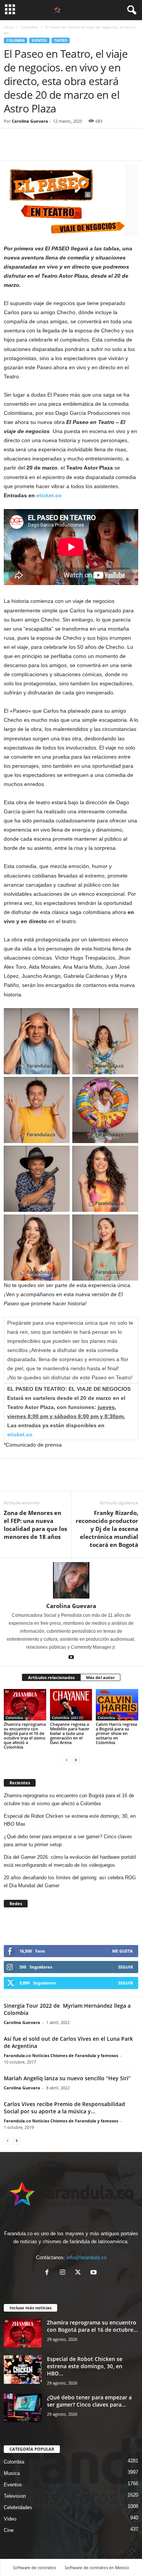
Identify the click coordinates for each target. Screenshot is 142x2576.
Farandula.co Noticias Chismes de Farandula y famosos (61, 2055)
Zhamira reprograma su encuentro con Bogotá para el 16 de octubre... (92, 2326)
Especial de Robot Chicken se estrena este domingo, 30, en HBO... (85, 2366)
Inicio (9, 27)
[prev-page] (67, 1760)
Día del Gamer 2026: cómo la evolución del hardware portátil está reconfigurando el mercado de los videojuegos (70, 1861)
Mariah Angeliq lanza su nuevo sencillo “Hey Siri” (67, 2078)
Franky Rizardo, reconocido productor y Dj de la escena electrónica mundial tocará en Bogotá (107, 1529)
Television (15, 2496)
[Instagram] (64, 2273)
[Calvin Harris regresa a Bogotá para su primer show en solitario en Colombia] (117, 1705)
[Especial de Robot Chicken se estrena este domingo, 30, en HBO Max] (23, 2370)
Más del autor (100, 1677)
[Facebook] (11, 149)
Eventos (39, 40)
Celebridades (18, 2507)
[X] (80, 2273)
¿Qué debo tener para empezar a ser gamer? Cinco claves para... (89, 2401)
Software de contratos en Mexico (97, 2567)
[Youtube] (71, 1658)
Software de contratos (34, 2567)
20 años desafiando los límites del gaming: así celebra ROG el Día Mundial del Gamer (70, 1882)
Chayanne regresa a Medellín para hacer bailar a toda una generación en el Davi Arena (70, 1733)
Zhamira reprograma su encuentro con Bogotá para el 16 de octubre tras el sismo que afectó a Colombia (25, 1736)
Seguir (126, 1967)
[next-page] (76, 1760)
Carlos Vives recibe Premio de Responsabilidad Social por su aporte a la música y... (64, 2108)
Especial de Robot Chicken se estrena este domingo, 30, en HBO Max (70, 1820)
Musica (12, 2473)
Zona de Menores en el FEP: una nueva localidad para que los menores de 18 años (35, 1525)
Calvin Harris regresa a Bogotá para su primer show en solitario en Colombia (116, 1733)
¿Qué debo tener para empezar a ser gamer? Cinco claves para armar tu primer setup (68, 1841)
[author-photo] (71, 1580)
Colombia (29, 27)
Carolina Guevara (30, 121)
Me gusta (122, 1951)
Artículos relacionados (51, 1677)
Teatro (61, 40)
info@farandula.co (87, 2257)
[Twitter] (29, 149)
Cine (9, 2530)
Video (10, 2519)
